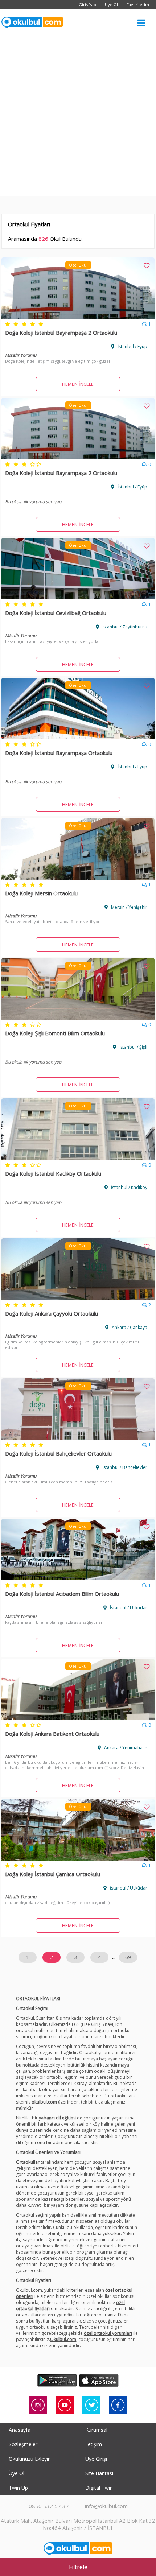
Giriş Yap (87, 5)
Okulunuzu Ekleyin (30, 2459)
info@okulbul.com (106, 2506)
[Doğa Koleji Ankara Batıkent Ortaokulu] (78, 1718)
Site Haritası (99, 2473)
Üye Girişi (96, 2459)
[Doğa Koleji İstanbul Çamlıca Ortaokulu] (78, 1858)
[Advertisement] (78, 118)
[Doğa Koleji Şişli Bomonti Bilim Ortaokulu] (78, 1017)
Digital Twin (99, 2488)
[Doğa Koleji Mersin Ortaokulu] (78, 878)
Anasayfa (20, 2430)
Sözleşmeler (23, 2444)
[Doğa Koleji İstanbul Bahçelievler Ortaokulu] (78, 1438)
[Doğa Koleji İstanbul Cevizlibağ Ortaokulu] (78, 597)
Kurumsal (96, 2430)
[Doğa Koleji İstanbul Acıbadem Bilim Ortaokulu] (78, 1578)
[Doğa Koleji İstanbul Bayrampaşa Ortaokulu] (78, 737)
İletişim (94, 2444)
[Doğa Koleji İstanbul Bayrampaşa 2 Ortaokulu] (78, 317)
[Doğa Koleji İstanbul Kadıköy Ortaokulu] (78, 1158)
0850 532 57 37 (49, 2506)
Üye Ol (111, 5)
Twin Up (18, 2488)
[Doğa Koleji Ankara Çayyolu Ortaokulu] (78, 1298)
